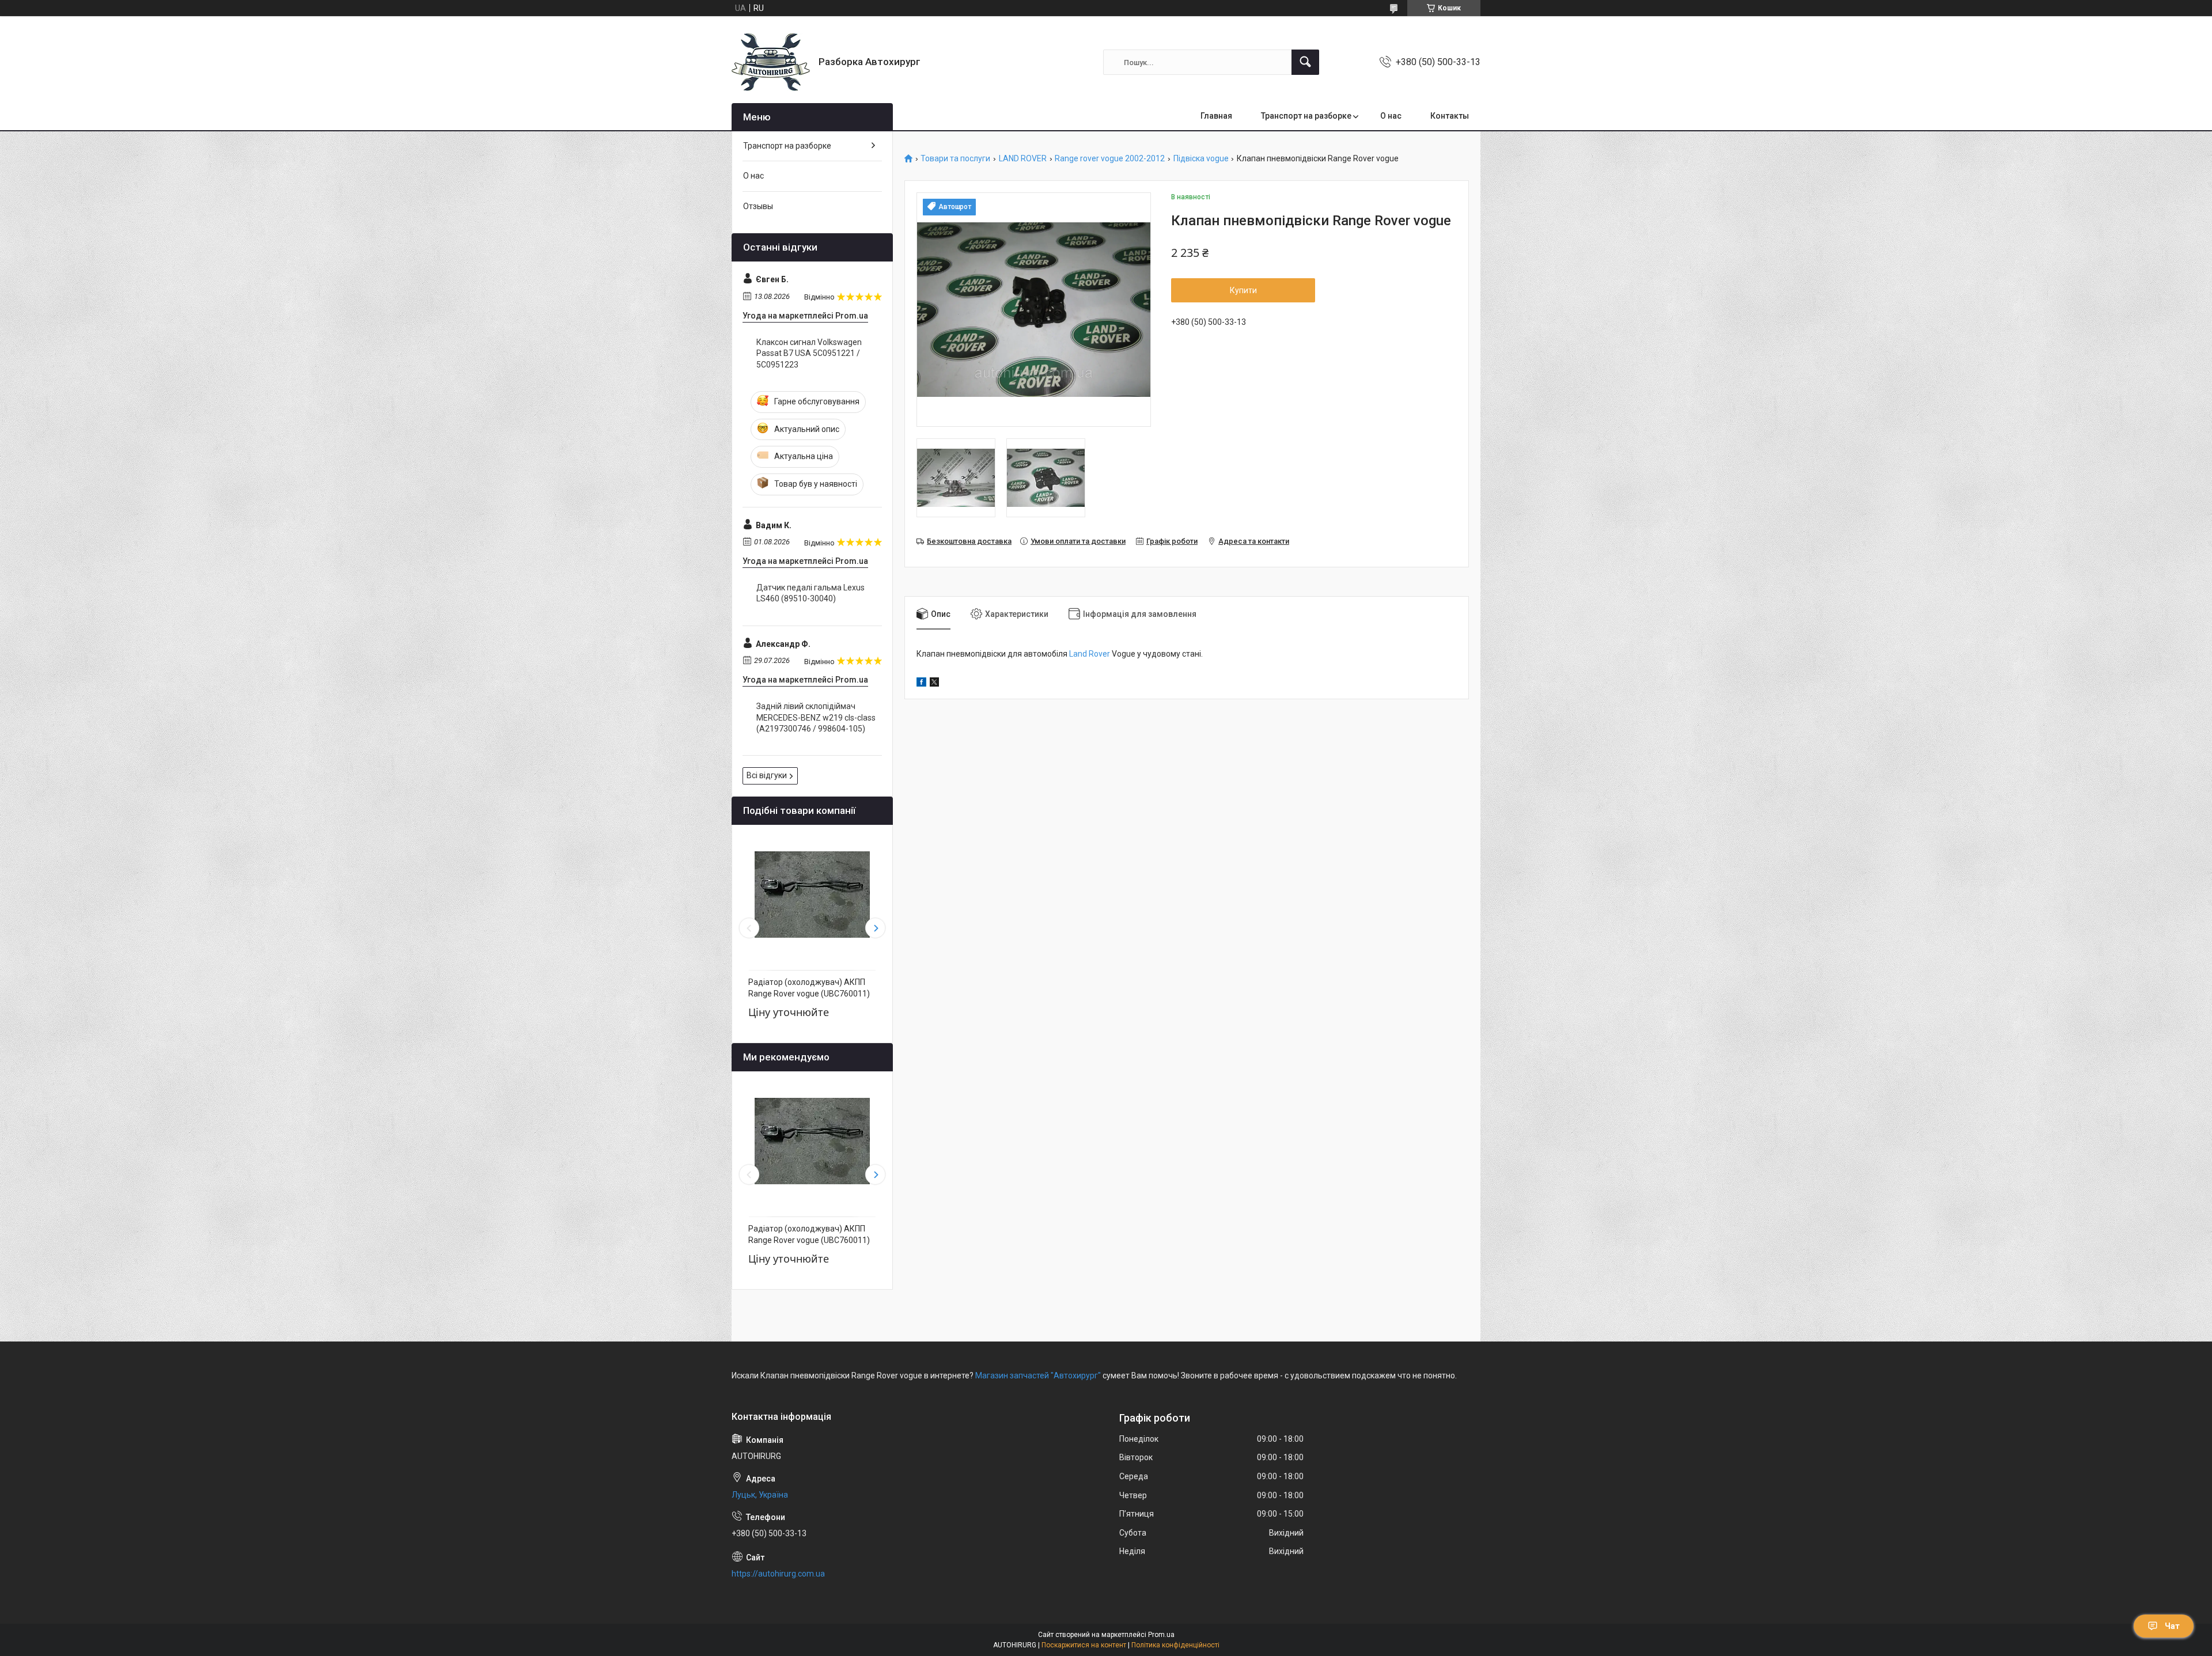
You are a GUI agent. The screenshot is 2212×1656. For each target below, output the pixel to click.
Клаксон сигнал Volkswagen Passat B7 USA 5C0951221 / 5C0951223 (809, 353)
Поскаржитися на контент (1084, 1645)
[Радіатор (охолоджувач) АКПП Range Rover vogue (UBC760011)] (812, 895)
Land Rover (1090, 654)
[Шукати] (1305, 62)
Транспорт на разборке (1306, 116)
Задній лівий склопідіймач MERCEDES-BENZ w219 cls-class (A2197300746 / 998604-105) (816, 717)
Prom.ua (1161, 1635)
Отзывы (758, 206)
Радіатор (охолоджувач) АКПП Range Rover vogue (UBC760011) (809, 988)
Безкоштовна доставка (969, 541)
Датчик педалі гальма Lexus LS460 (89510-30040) (810, 593)
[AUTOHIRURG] (771, 62)
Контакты (1450, 116)
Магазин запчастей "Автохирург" (1038, 1375)
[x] (934, 684)
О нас (1391, 116)
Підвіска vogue (1201, 159)
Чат (2172, 1626)
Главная (1216, 116)
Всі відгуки (767, 775)
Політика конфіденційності (1175, 1645)
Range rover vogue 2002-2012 (1110, 159)
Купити (1243, 290)
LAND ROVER (1023, 159)
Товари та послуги (955, 159)
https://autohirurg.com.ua (778, 1574)
